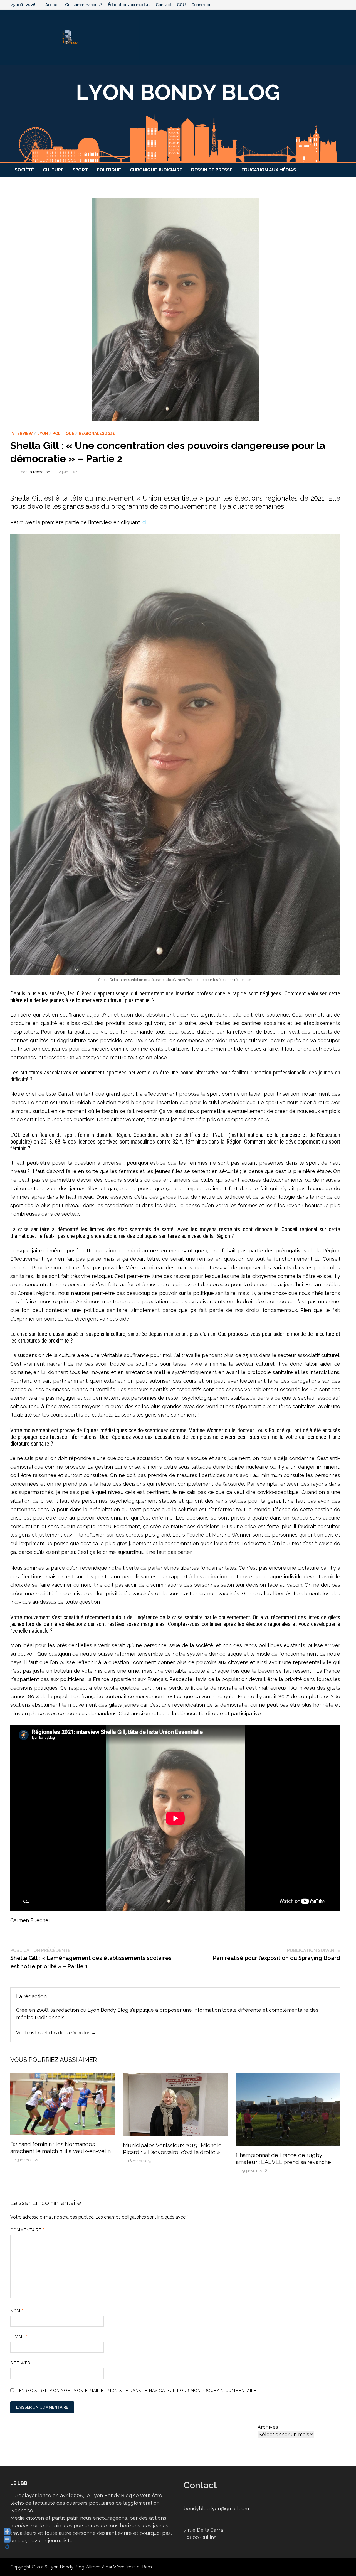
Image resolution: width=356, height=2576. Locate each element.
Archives (268, 2427)
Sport (80, 170)
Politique (109, 170)
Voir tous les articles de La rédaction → (56, 2033)
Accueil (52, 5)
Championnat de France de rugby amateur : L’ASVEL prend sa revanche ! (285, 2159)
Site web (20, 2363)
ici (144, 522)
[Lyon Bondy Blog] (178, 114)
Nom (17, 2311)
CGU (181, 5)
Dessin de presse (212, 170)
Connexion (201, 5)
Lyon (43, 433)
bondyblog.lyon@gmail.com (216, 2508)
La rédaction (39, 472)
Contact (164, 5)
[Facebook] (315, 4)
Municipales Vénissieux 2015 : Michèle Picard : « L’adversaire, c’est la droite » (172, 2149)
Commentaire (27, 2230)
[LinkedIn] (343, 4)
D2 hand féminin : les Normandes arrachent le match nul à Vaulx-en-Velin (60, 2148)
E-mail (19, 2337)
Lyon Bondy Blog (66, 2567)
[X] (329, 4)
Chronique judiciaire (156, 170)
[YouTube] (322, 4)
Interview (22, 433)
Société (24, 170)
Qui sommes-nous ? (84, 5)
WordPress (124, 2567)
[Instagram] (336, 4)
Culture (53, 170)
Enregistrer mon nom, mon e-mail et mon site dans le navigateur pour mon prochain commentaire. (138, 2391)
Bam (147, 2567)
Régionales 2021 (97, 433)
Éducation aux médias (129, 5)
